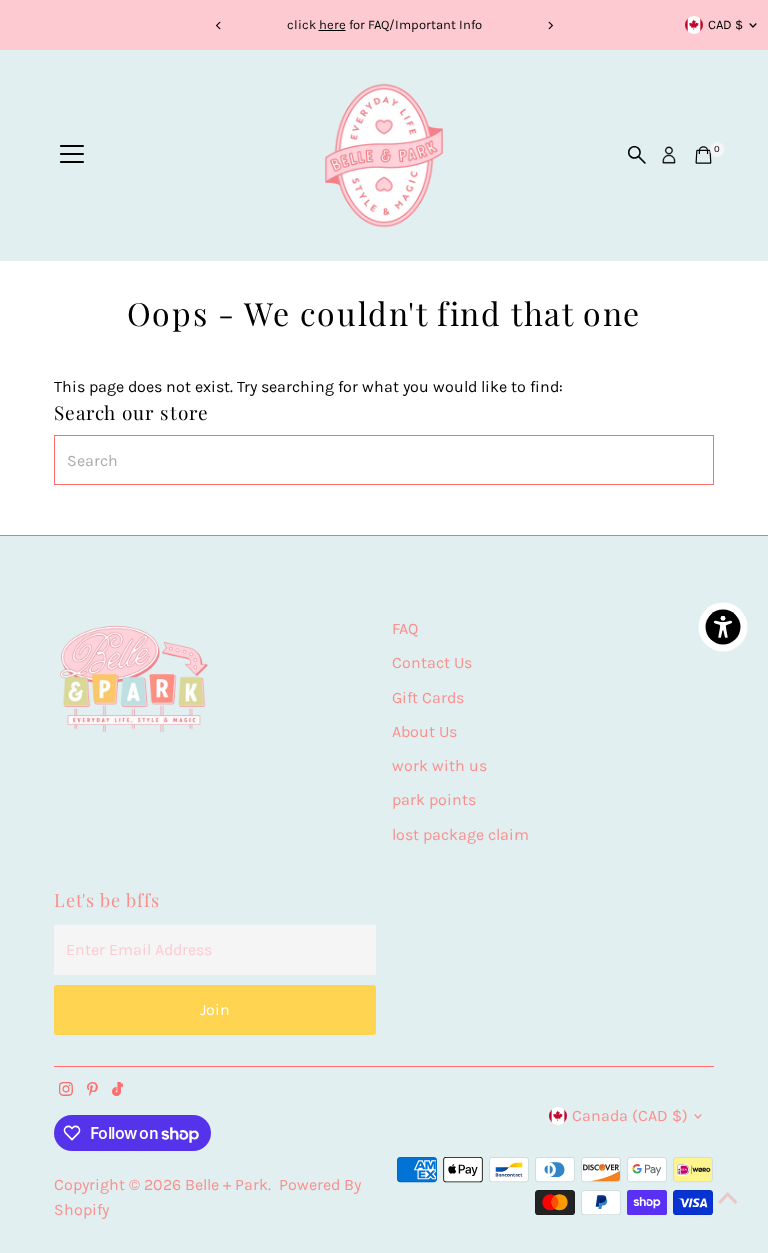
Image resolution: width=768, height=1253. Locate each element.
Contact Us (432, 662)
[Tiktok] (117, 1091)
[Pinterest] (92, 1091)
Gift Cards (428, 697)
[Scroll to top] (728, 1198)
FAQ (405, 628)
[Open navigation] (72, 155)
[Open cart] (703, 155)
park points (434, 799)
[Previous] (218, 25)
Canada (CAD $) (630, 1115)
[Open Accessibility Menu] (723, 627)
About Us (424, 731)
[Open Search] (637, 155)
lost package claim (460, 834)
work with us (439, 765)
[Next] (549, 25)
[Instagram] (66, 1091)
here (332, 24)
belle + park (226, 1184)
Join (215, 1009)
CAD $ (725, 24)
